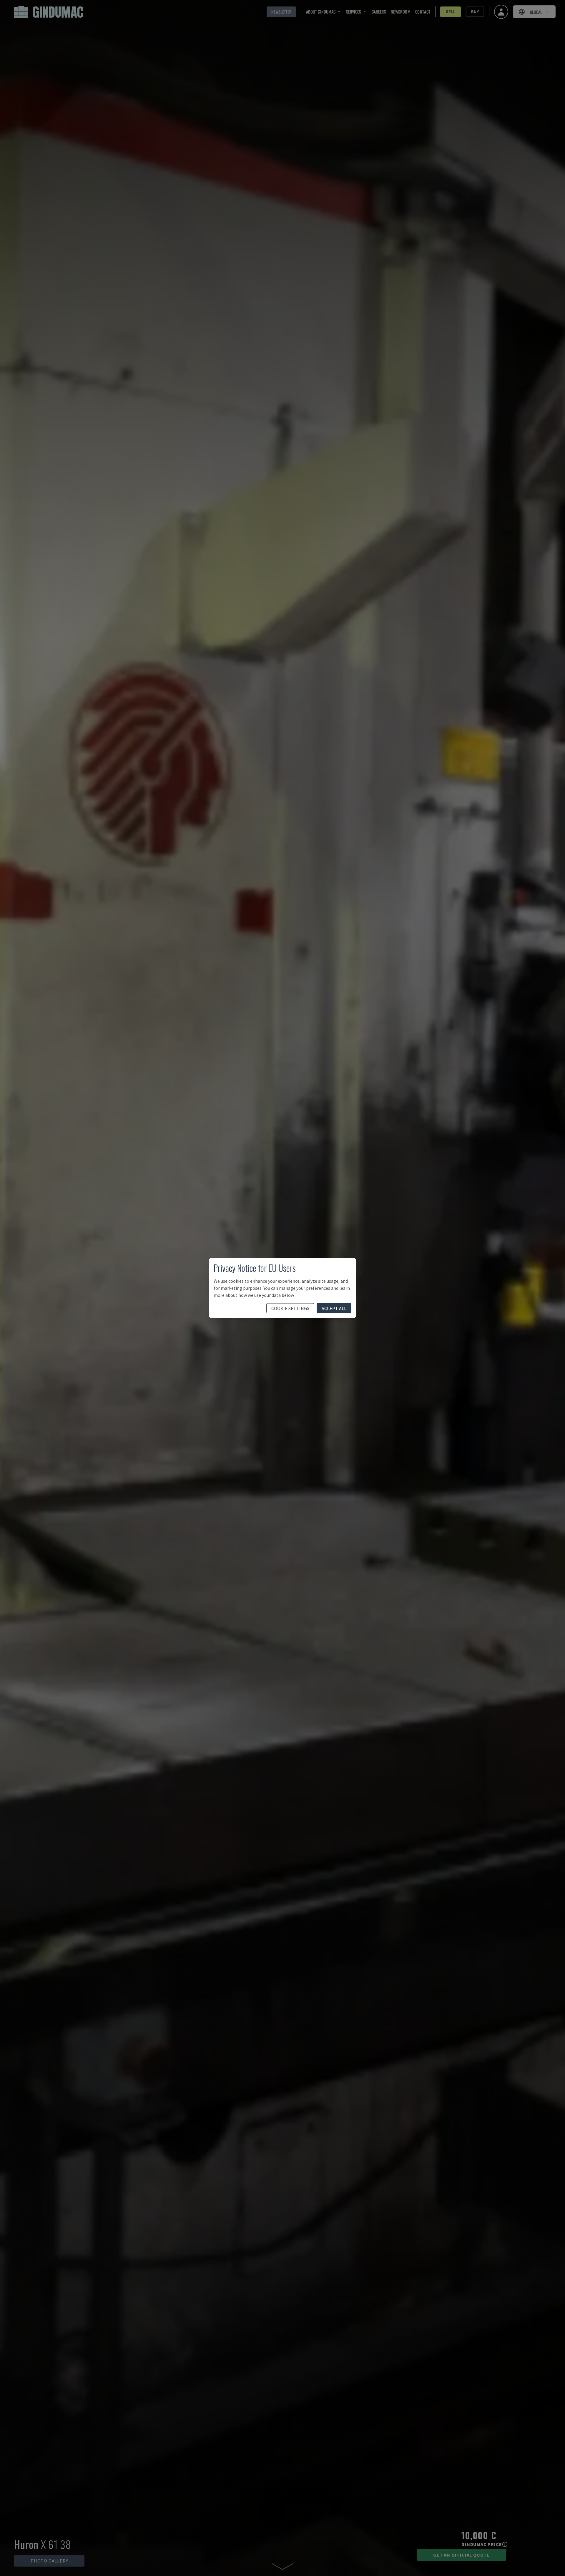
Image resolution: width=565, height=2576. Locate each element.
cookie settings (290, 1308)
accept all (334, 1308)
